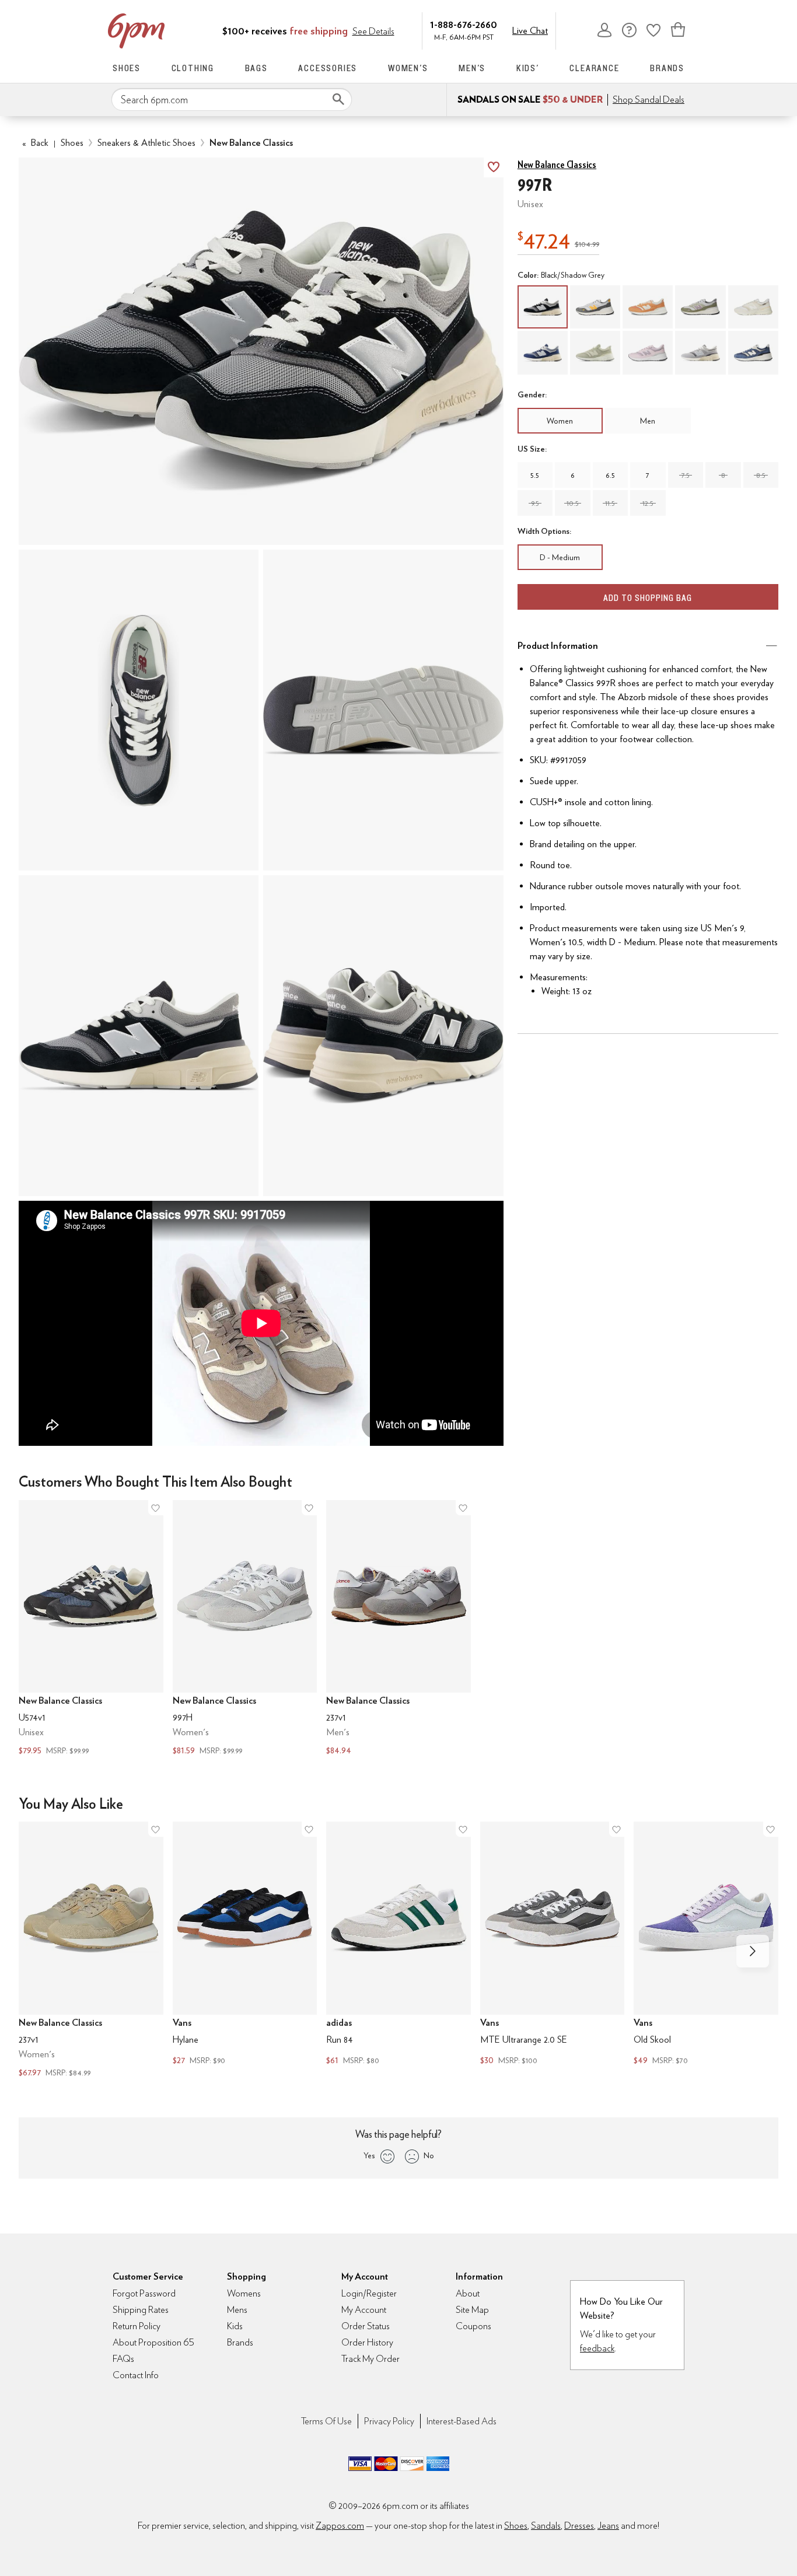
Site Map (472, 2310)
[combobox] (232, 100)
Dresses (579, 2526)
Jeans (608, 2526)
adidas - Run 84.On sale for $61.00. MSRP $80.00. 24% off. (398, 1945)
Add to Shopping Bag (648, 598)
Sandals (546, 2526)
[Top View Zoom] (139, 710)
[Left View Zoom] (139, 1036)
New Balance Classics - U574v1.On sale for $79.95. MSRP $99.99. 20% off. (91, 1629)
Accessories (328, 68)
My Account (604, 30)
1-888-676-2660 (464, 24)
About (468, 2293)
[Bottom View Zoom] (383, 710)
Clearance (594, 68)
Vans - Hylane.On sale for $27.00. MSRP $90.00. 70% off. (245, 1945)
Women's (408, 68)
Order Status (366, 2326)
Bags (256, 68)
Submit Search (338, 99)
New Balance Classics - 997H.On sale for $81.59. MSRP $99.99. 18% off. (245, 1629)
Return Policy (137, 2326)
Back (35, 143)
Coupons (473, 2326)
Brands (667, 68)
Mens (237, 2310)
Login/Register (369, 2293)
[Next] (753, 1951)
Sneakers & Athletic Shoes (146, 143)
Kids (235, 2326)
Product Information (558, 646)
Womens (244, 2293)
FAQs (123, 2359)
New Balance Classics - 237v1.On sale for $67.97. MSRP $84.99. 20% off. (91, 1951)
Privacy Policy (389, 2421)
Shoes (127, 68)
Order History (367, 2342)
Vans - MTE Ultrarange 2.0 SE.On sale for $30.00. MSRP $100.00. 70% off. (553, 1945)
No (429, 2155)
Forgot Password (144, 2293)
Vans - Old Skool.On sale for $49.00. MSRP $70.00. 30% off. (706, 1945)
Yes (369, 2155)
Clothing (193, 68)
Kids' (528, 68)
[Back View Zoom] (383, 1036)
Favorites (653, 30)
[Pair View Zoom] (261, 352)
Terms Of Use (326, 2421)
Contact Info (136, 2375)
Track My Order (370, 2359)
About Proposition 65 (153, 2342)
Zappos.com (340, 2526)
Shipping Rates (141, 2310)
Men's (472, 68)
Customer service (629, 30)
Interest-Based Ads (462, 2421)
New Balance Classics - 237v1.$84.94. (398, 1629)
